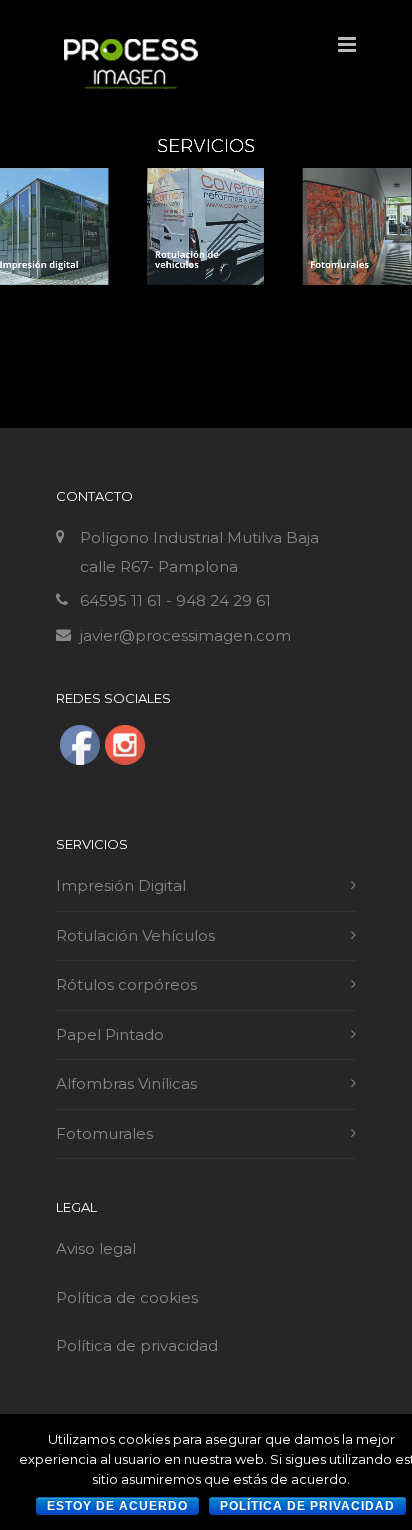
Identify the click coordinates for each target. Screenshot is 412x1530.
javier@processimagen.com (185, 635)
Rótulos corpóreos (126, 984)
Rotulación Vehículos (135, 935)
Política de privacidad (137, 1345)
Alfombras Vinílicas (126, 1083)
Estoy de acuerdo (117, 1506)
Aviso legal (96, 1248)
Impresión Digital (121, 885)
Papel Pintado (110, 1034)
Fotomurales (104, 1133)
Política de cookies (129, 1297)
